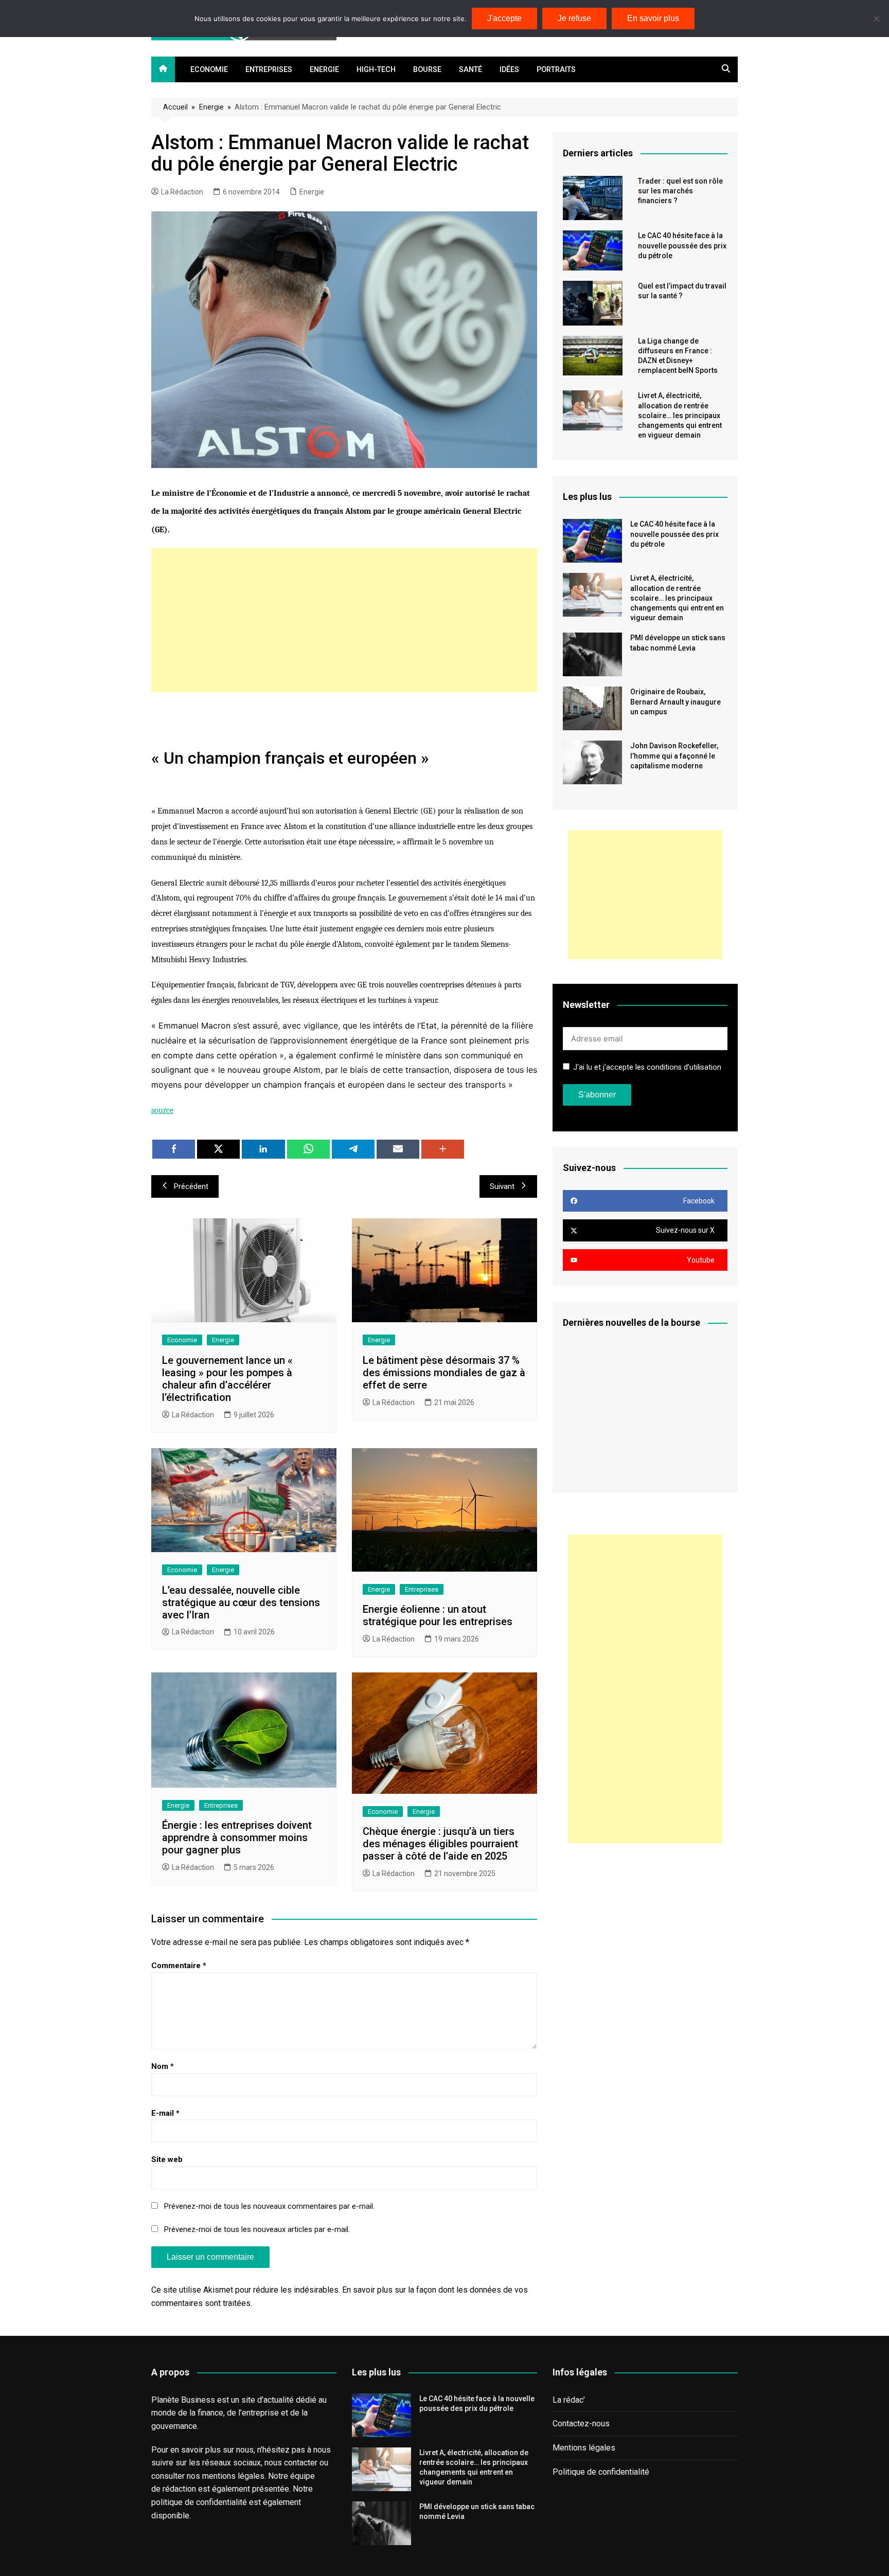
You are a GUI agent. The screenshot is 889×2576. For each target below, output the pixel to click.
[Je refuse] (876, 19)
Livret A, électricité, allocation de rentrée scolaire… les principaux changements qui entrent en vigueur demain (680, 415)
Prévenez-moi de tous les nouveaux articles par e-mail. (257, 2229)
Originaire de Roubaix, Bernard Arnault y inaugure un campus (675, 701)
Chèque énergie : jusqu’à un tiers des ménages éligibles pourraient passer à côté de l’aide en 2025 (440, 1844)
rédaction (179, 2489)
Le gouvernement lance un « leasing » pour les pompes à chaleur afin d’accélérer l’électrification (227, 1379)
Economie (209, 70)
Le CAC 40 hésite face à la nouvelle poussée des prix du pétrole (682, 245)
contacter (301, 2463)
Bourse (427, 70)
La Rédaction (182, 192)
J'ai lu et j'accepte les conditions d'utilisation (647, 1067)
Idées (509, 70)
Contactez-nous (581, 2424)
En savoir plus (653, 18)
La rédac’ (569, 2400)
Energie (324, 70)
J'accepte (504, 18)
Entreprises (269, 70)
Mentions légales (584, 2448)
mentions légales (233, 2476)
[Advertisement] (344, 620)
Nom (163, 2066)
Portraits (556, 70)
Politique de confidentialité (601, 2472)
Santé (470, 70)
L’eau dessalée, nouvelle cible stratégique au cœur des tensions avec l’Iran (241, 1602)
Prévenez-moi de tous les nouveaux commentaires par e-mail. (269, 2206)
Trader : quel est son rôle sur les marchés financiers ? (680, 191)
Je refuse (574, 18)
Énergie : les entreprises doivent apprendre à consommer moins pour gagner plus (237, 1838)
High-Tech (376, 70)
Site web (167, 2159)
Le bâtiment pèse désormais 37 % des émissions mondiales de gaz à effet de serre (444, 1373)
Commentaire (179, 1966)
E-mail (165, 2113)
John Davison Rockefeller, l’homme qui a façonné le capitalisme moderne (674, 755)
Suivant (502, 1186)
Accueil (175, 107)
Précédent (191, 1186)
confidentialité (221, 2502)
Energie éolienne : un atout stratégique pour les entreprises (438, 1615)
